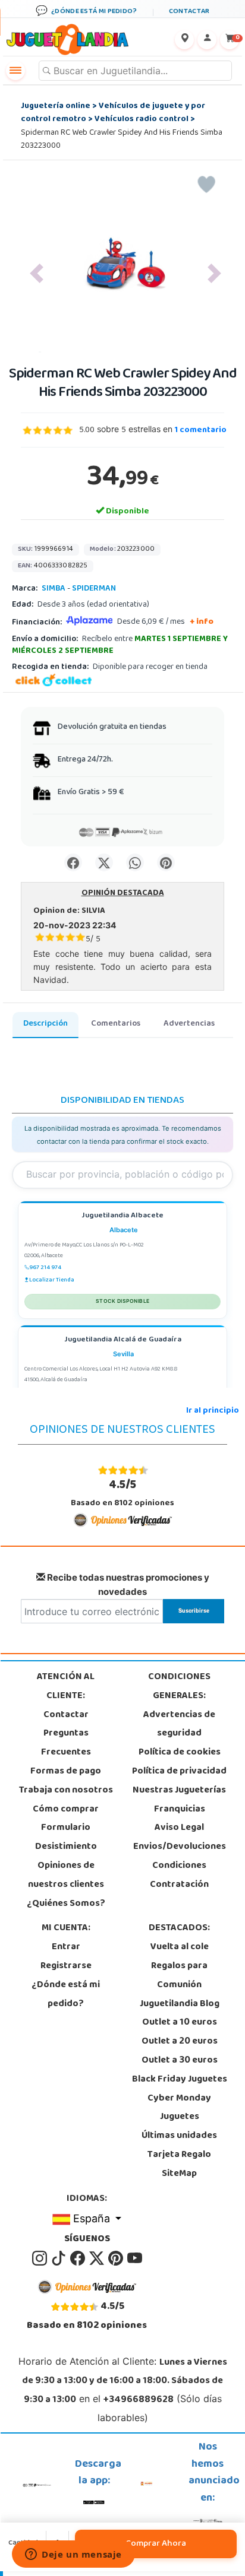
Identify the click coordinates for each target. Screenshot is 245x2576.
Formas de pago (66, 1772)
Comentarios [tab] (116, 1024)
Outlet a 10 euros (180, 2023)
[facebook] (78, 2258)
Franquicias (180, 1810)
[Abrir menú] (15, 71)
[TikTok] (59, 2258)
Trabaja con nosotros (66, 1791)
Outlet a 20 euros (180, 2042)
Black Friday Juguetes (180, 2080)
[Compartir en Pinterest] (166, 862)
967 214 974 (45, 1268)
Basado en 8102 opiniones (122, 1493)
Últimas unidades (179, 2136)
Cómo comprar (66, 1810)
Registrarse (66, 1966)
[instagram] (40, 2258)
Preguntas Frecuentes (66, 1743)
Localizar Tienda (52, 1280)
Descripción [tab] (45, 1024)
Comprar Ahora (156, 2544)
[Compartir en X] (104, 862)
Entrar (66, 1947)
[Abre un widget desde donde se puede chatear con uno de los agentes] (73, 2555)
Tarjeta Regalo (179, 2155)
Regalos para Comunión (179, 1976)
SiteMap (179, 2174)
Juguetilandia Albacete (122, 1216)
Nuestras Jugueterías (179, 1791)
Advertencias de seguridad (179, 1725)
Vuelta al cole (180, 1947)
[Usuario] (207, 40)
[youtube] (135, 2258)
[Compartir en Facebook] (73, 862)
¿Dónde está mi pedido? (66, 1995)
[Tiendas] (184, 40)
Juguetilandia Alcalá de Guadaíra (123, 1341)
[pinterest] (117, 2258)
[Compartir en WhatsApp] (135, 862)
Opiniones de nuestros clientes (66, 1876)
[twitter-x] (98, 2258)
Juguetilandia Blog (180, 2004)
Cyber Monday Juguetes (179, 2108)
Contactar (66, 1715)
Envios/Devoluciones (180, 1847)
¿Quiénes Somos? (66, 1904)
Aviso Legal (179, 1828)
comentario (201, 431)
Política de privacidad (179, 1772)
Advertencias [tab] (189, 1024)
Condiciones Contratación (179, 1876)
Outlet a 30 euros (180, 2061)
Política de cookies (180, 1753)
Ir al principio (213, 1411)
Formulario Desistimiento (66, 1838)
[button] (37, 274)
